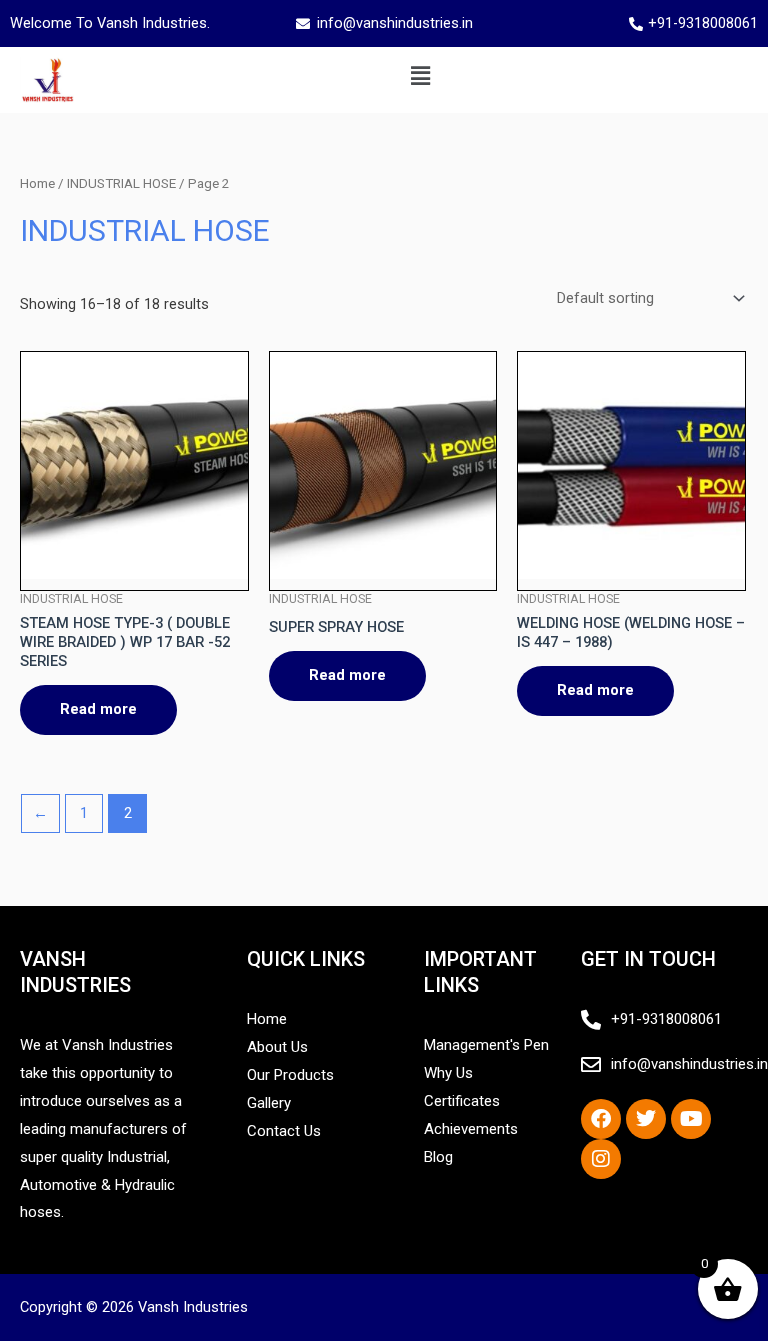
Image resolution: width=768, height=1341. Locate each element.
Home (37, 183)
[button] (421, 76)
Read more (98, 709)
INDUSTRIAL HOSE (121, 183)
